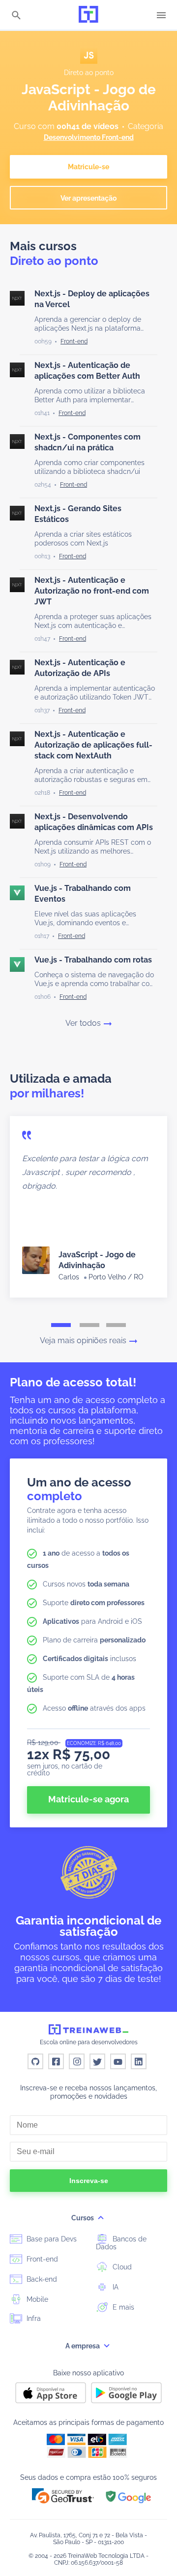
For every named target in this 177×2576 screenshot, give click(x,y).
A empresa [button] (83, 2346)
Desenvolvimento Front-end (89, 137)
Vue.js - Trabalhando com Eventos (83, 894)
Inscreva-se (89, 2181)
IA (115, 2287)
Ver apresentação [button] (88, 198)
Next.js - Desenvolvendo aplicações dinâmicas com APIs (94, 822)
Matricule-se (88, 167)
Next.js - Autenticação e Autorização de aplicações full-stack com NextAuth (93, 745)
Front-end (41, 2259)
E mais (122, 2307)
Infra (33, 2318)
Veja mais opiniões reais (83, 1341)
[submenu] (101, 2218)
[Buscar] (16, 16)
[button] (63, 2496)
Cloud (121, 2267)
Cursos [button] (83, 2218)
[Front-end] (74, 341)
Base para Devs (51, 2239)
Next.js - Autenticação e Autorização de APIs (80, 668)
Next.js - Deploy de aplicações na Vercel (92, 299)
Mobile (36, 2299)
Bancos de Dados (121, 2243)
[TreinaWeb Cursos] (88, 15)
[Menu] (161, 15)
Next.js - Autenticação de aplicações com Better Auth (87, 371)
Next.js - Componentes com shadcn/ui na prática (88, 442)
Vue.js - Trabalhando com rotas (93, 960)
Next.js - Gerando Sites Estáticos (78, 514)
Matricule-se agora (88, 1799)
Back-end (41, 2279)
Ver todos (83, 1023)
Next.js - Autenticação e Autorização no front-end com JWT (92, 591)
